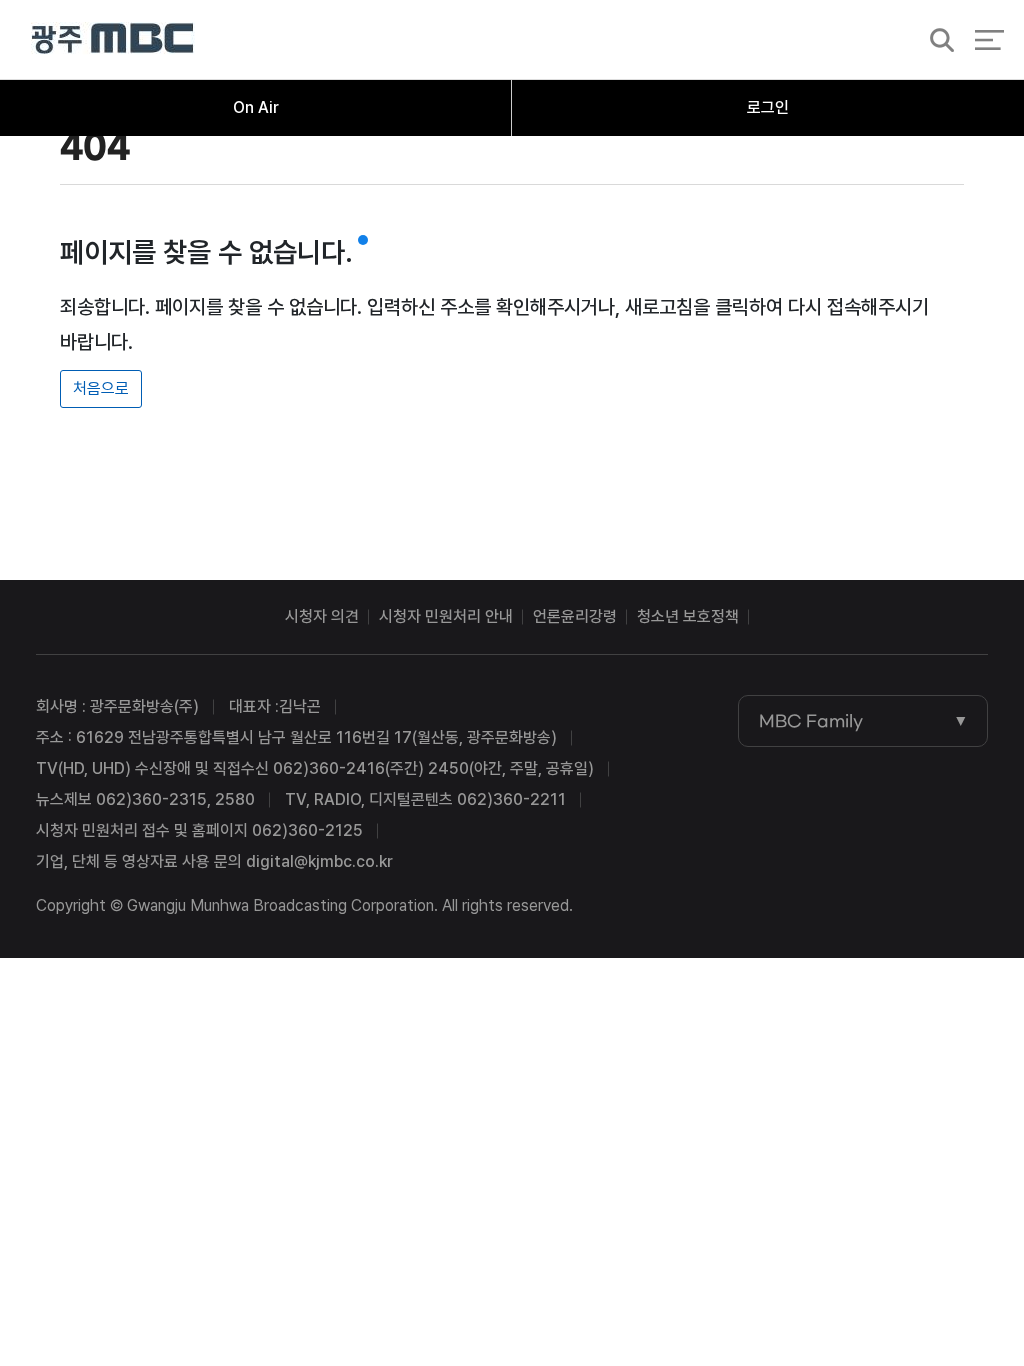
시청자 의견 (322, 616)
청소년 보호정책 (688, 616)
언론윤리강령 (575, 616)
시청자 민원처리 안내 (446, 616)
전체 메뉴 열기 (989, 40)
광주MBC (112, 39)
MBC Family (811, 721)
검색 (936, 41)
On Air (256, 107)
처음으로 (101, 388)
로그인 (768, 107)
